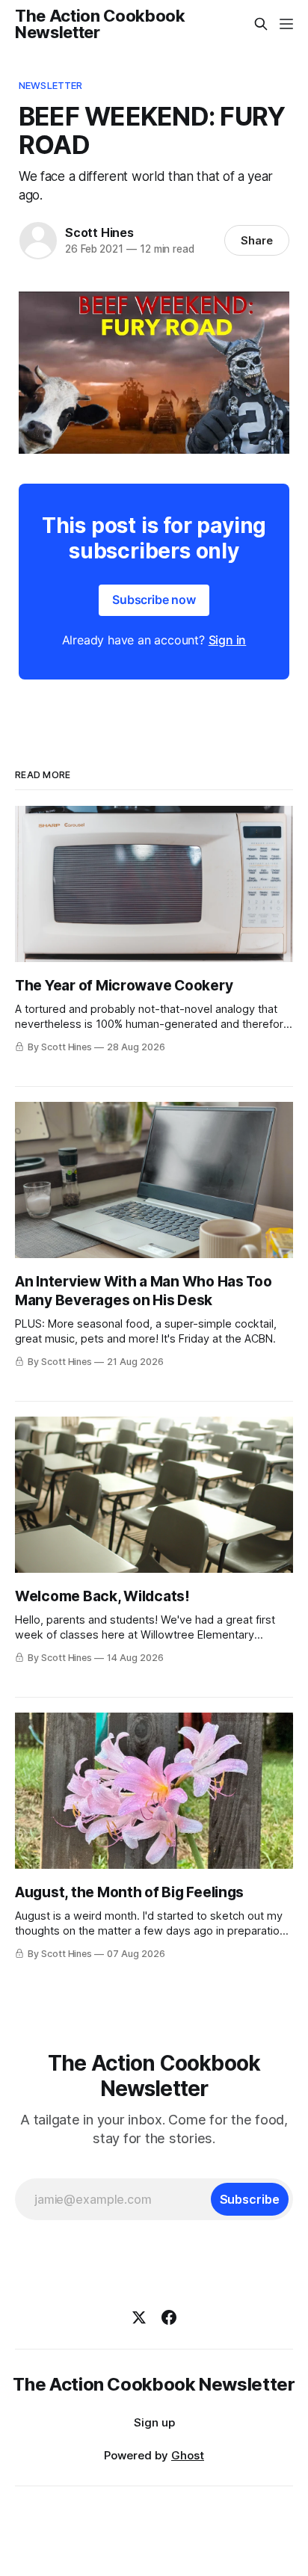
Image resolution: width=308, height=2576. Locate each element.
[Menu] (286, 24)
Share (257, 240)
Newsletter (50, 85)
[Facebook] (169, 2317)
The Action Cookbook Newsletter (100, 24)
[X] (139, 2317)
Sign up (154, 2422)
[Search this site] (261, 24)
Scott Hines (99, 232)
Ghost (188, 2455)
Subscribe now (154, 600)
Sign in (228, 640)
